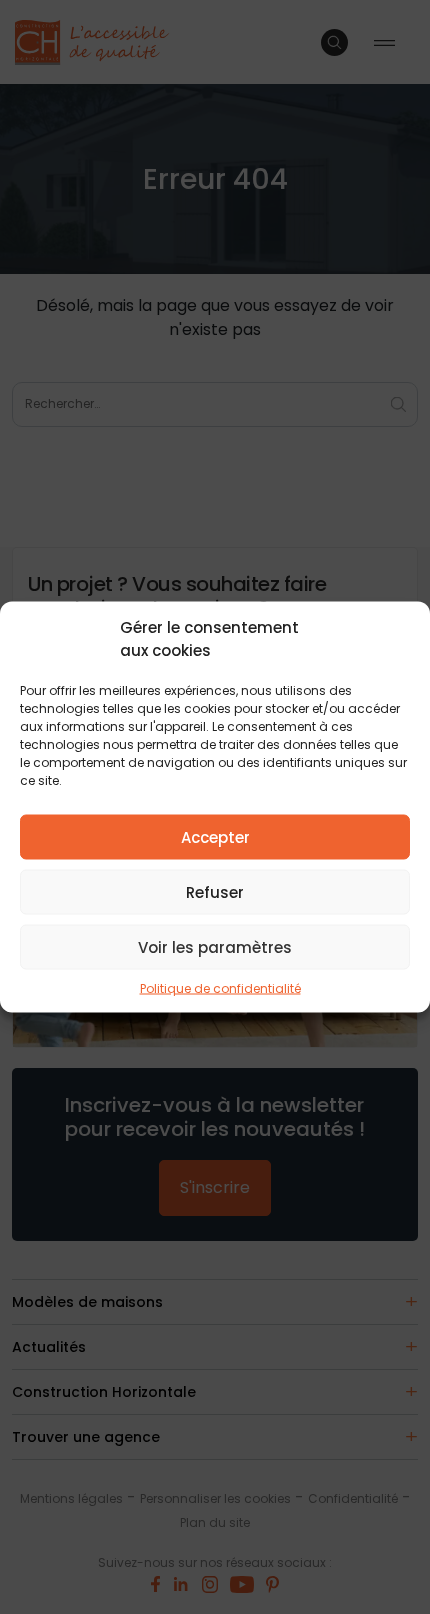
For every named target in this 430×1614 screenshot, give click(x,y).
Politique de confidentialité (220, 988)
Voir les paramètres (215, 946)
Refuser (215, 891)
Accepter (215, 836)
